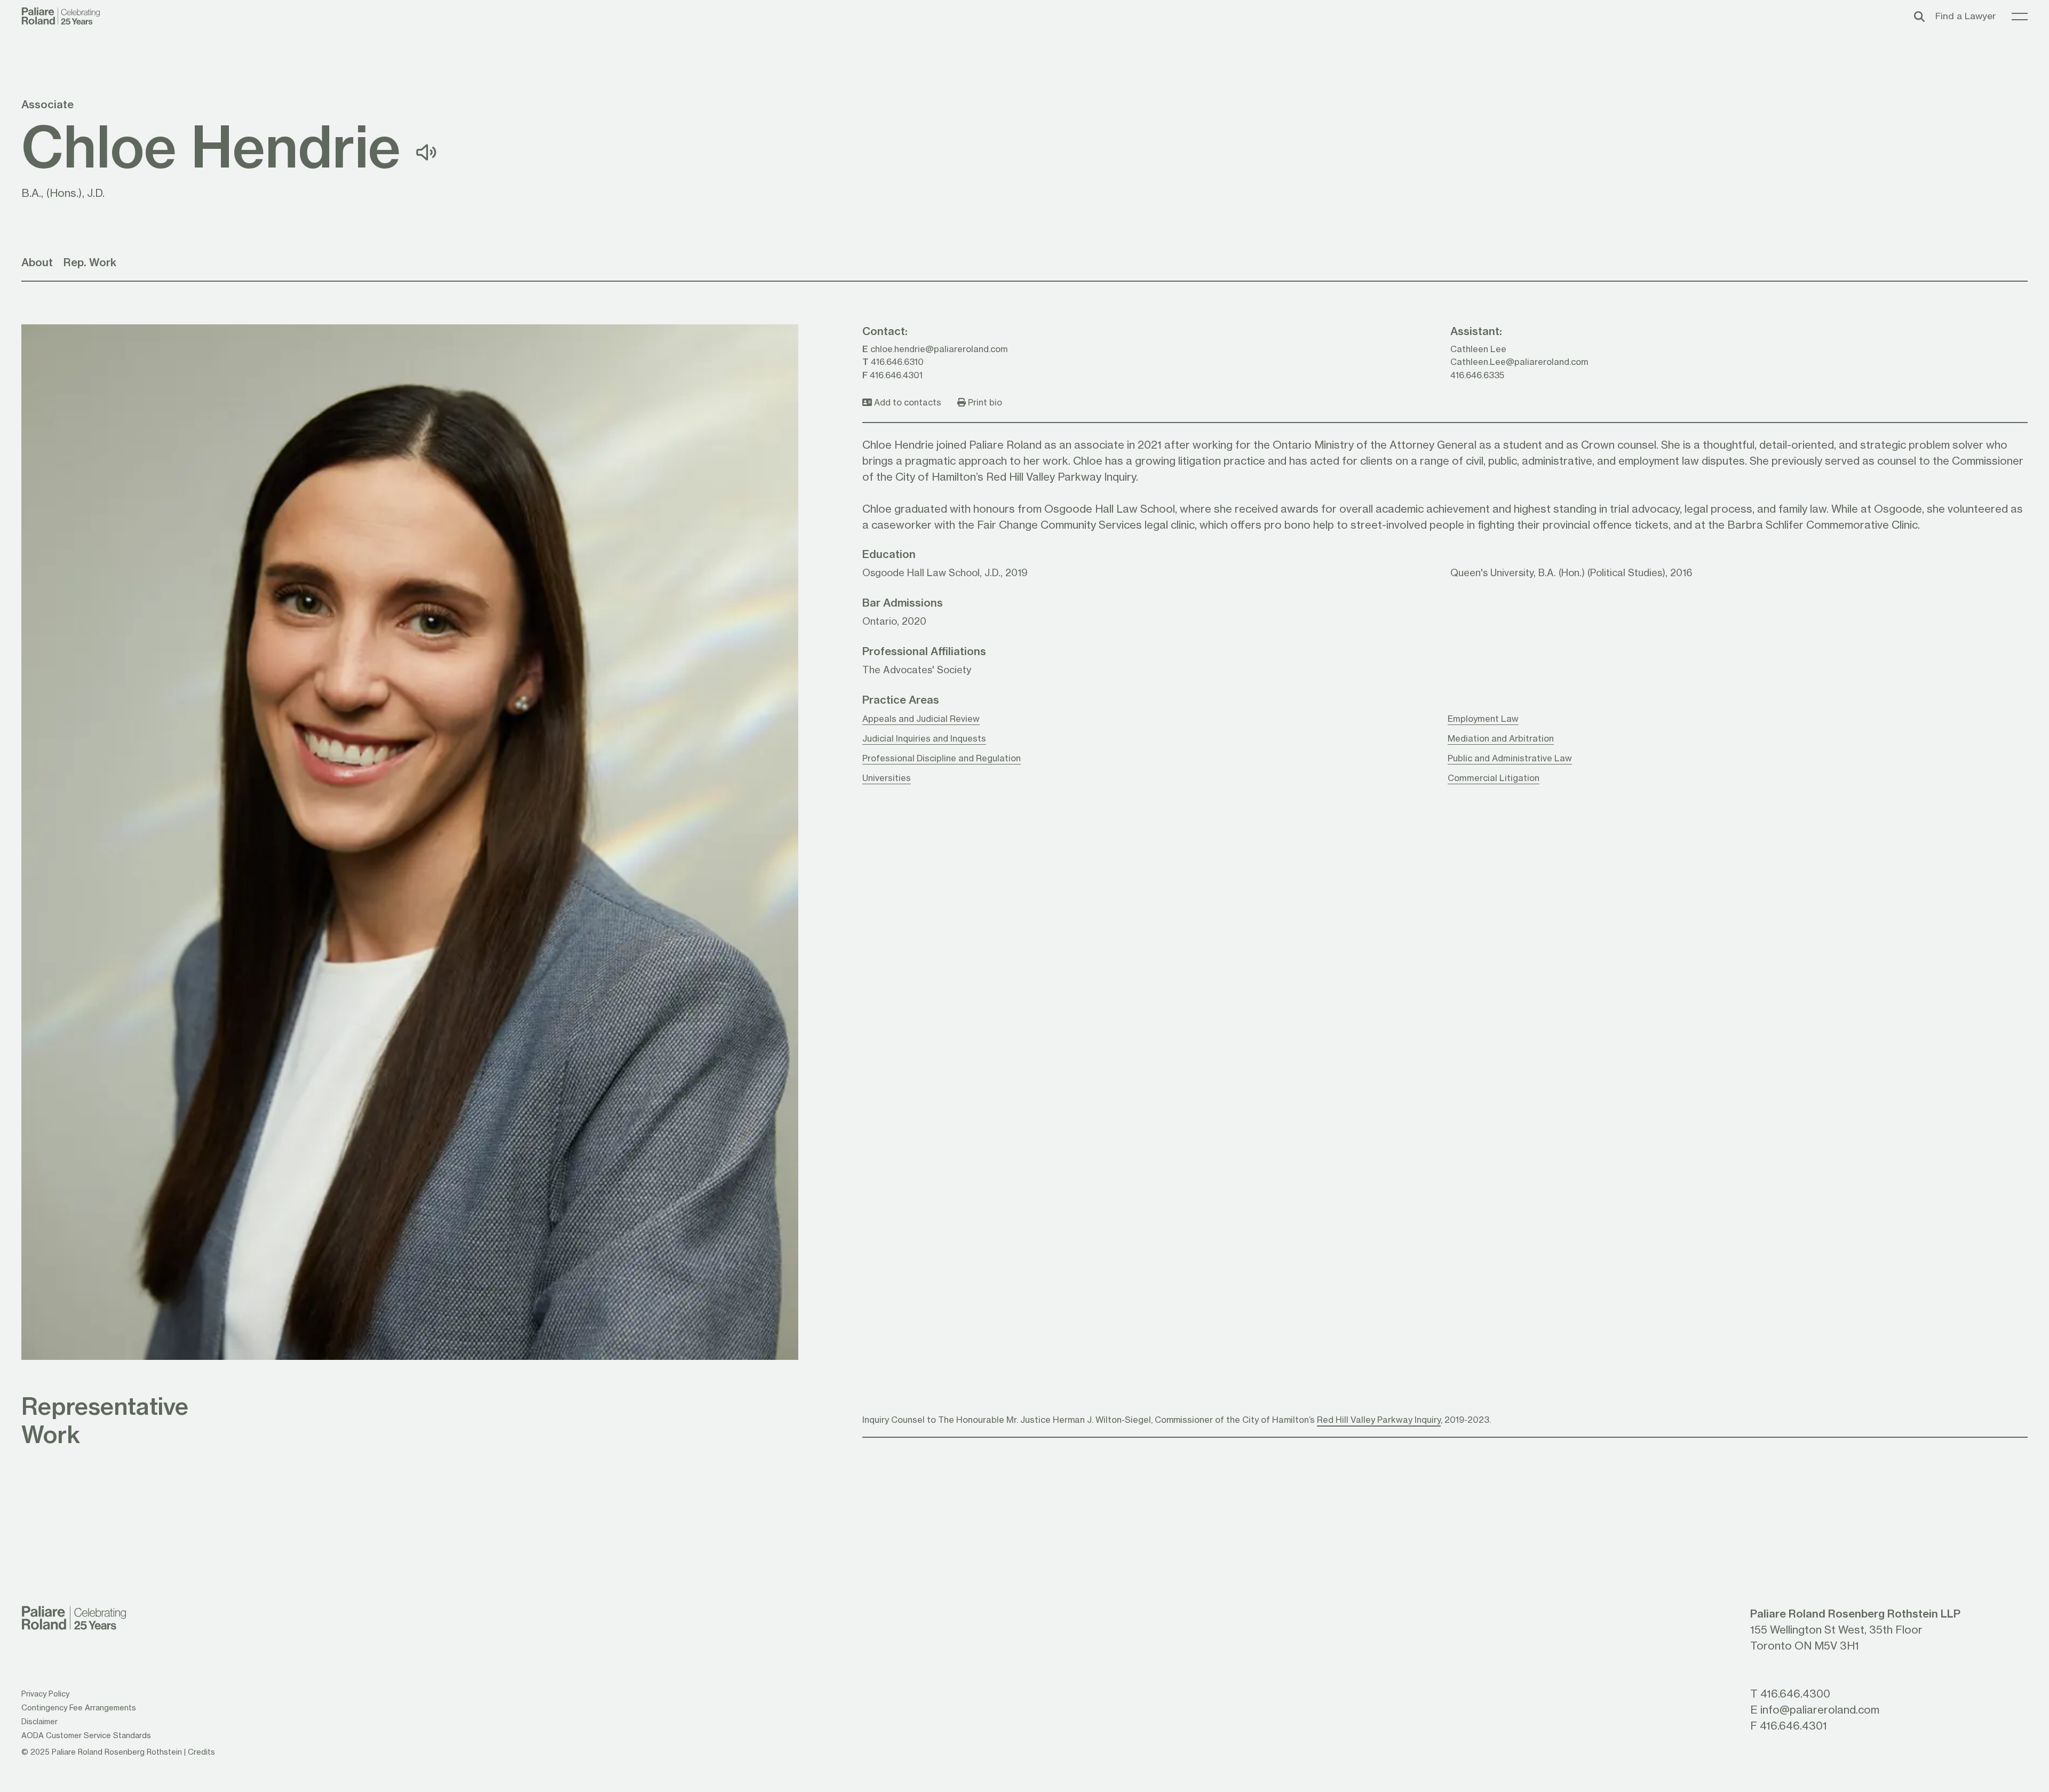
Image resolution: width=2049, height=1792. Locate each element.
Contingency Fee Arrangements (79, 1707)
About (37, 262)
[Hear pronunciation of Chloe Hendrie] (426, 152)
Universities (887, 778)
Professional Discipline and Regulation (942, 758)
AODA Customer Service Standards (86, 1735)
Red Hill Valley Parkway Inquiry (1379, 1419)
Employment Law (1483, 718)
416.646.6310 (897, 361)
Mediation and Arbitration (1501, 738)
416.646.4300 (1795, 1693)
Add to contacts (907, 402)
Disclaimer (39, 1721)
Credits (201, 1752)
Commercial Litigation (1494, 778)
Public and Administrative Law (1510, 758)
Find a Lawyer (1965, 16)
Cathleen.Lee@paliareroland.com (1519, 361)
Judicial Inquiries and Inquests (924, 738)
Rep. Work (90, 262)
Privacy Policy (45, 1694)
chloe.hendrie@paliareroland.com (939, 349)
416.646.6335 (1477, 375)
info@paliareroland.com (1820, 1709)
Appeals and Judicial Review (921, 718)
